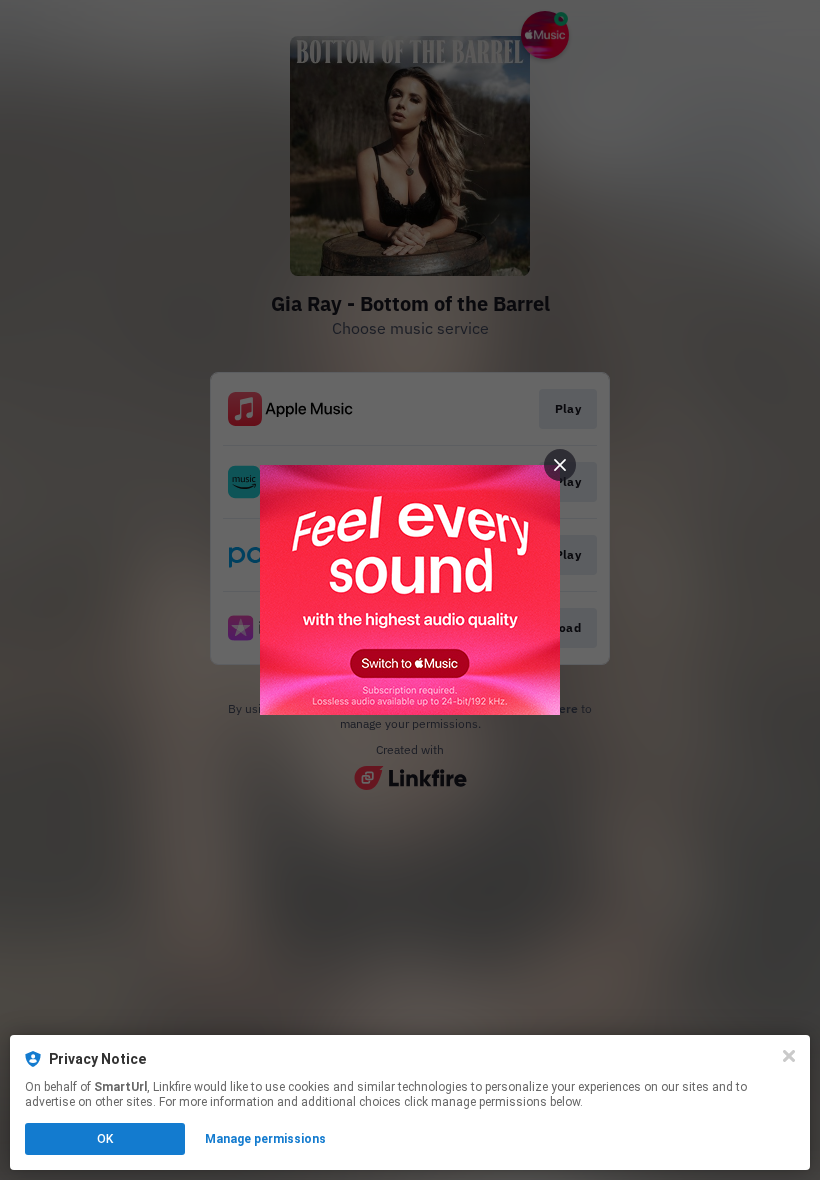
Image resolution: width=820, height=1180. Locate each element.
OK (105, 1139)
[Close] (789, 1056)
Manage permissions (265, 1139)
